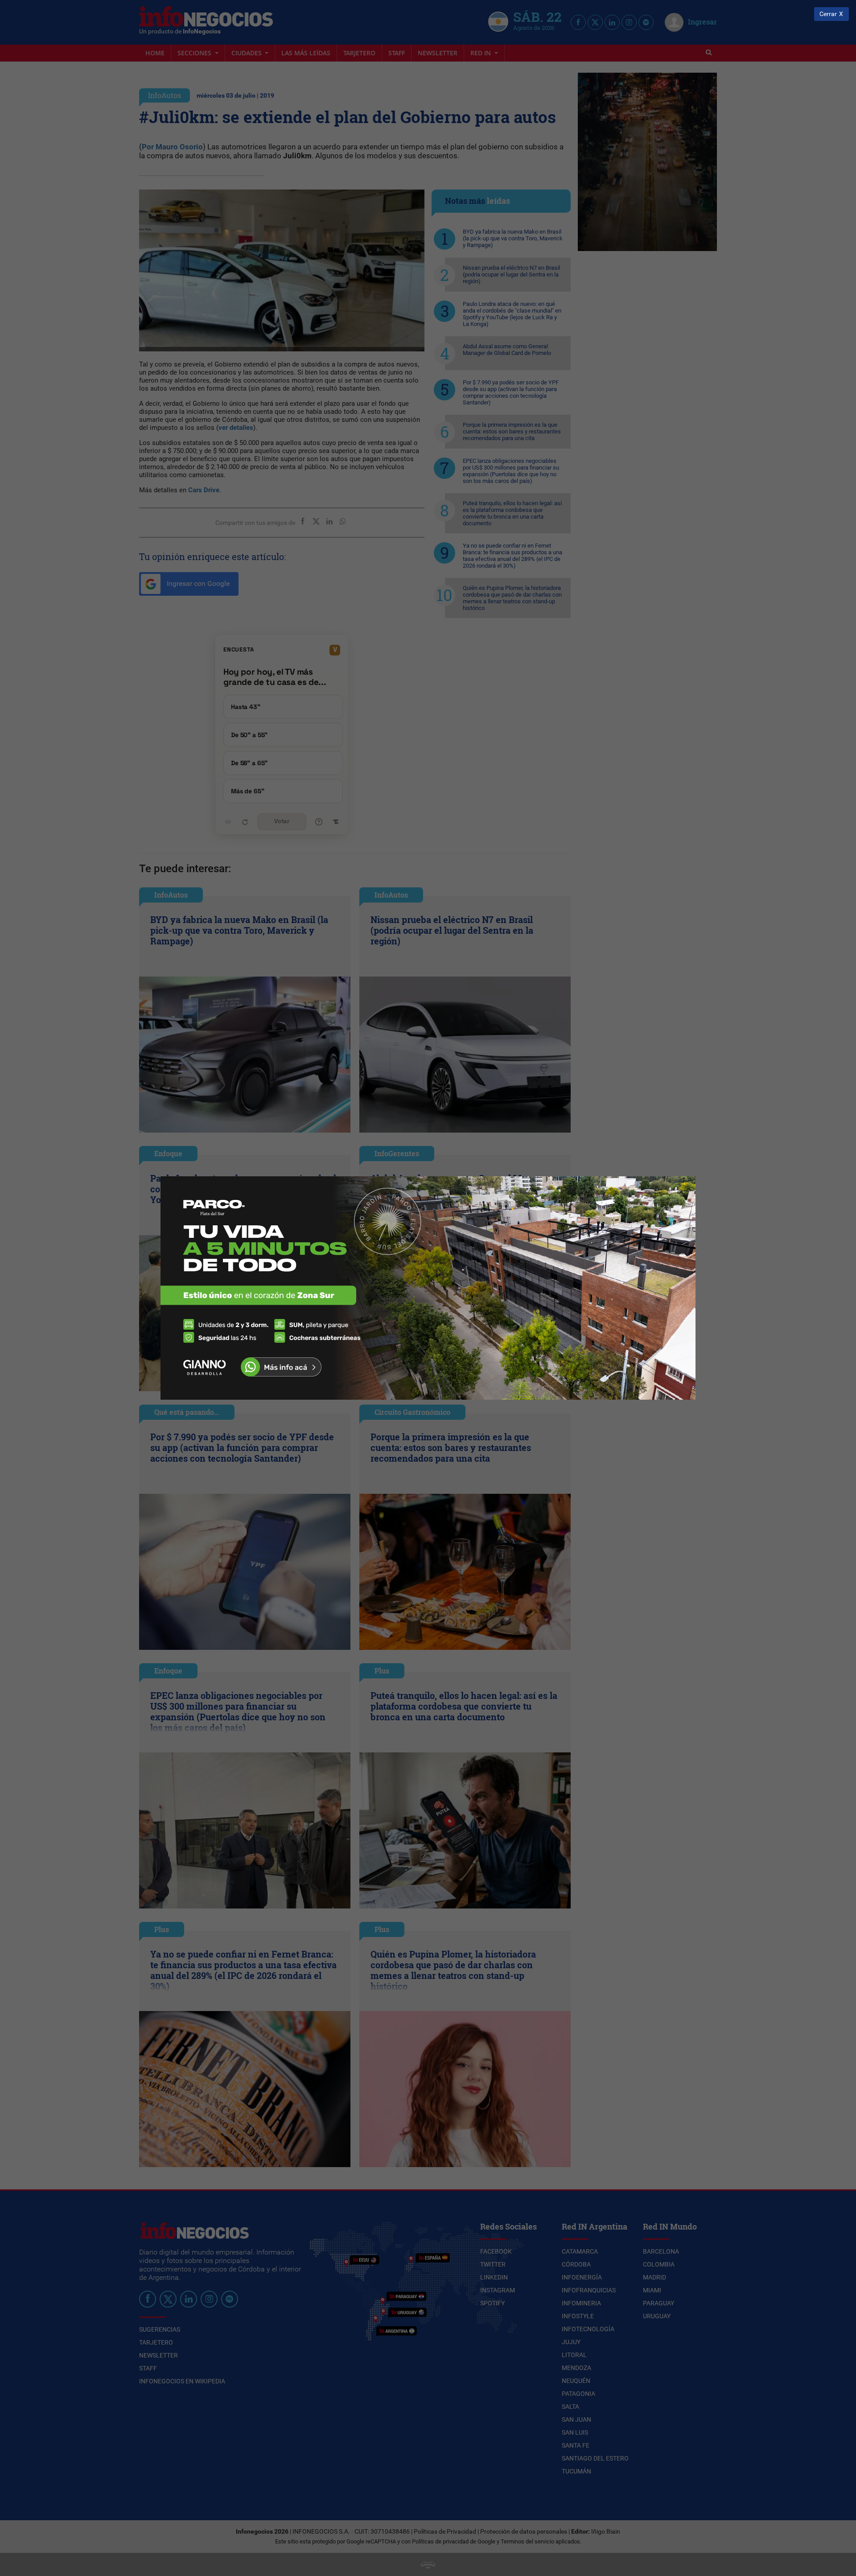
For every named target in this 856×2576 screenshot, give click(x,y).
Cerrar (828, 14)
